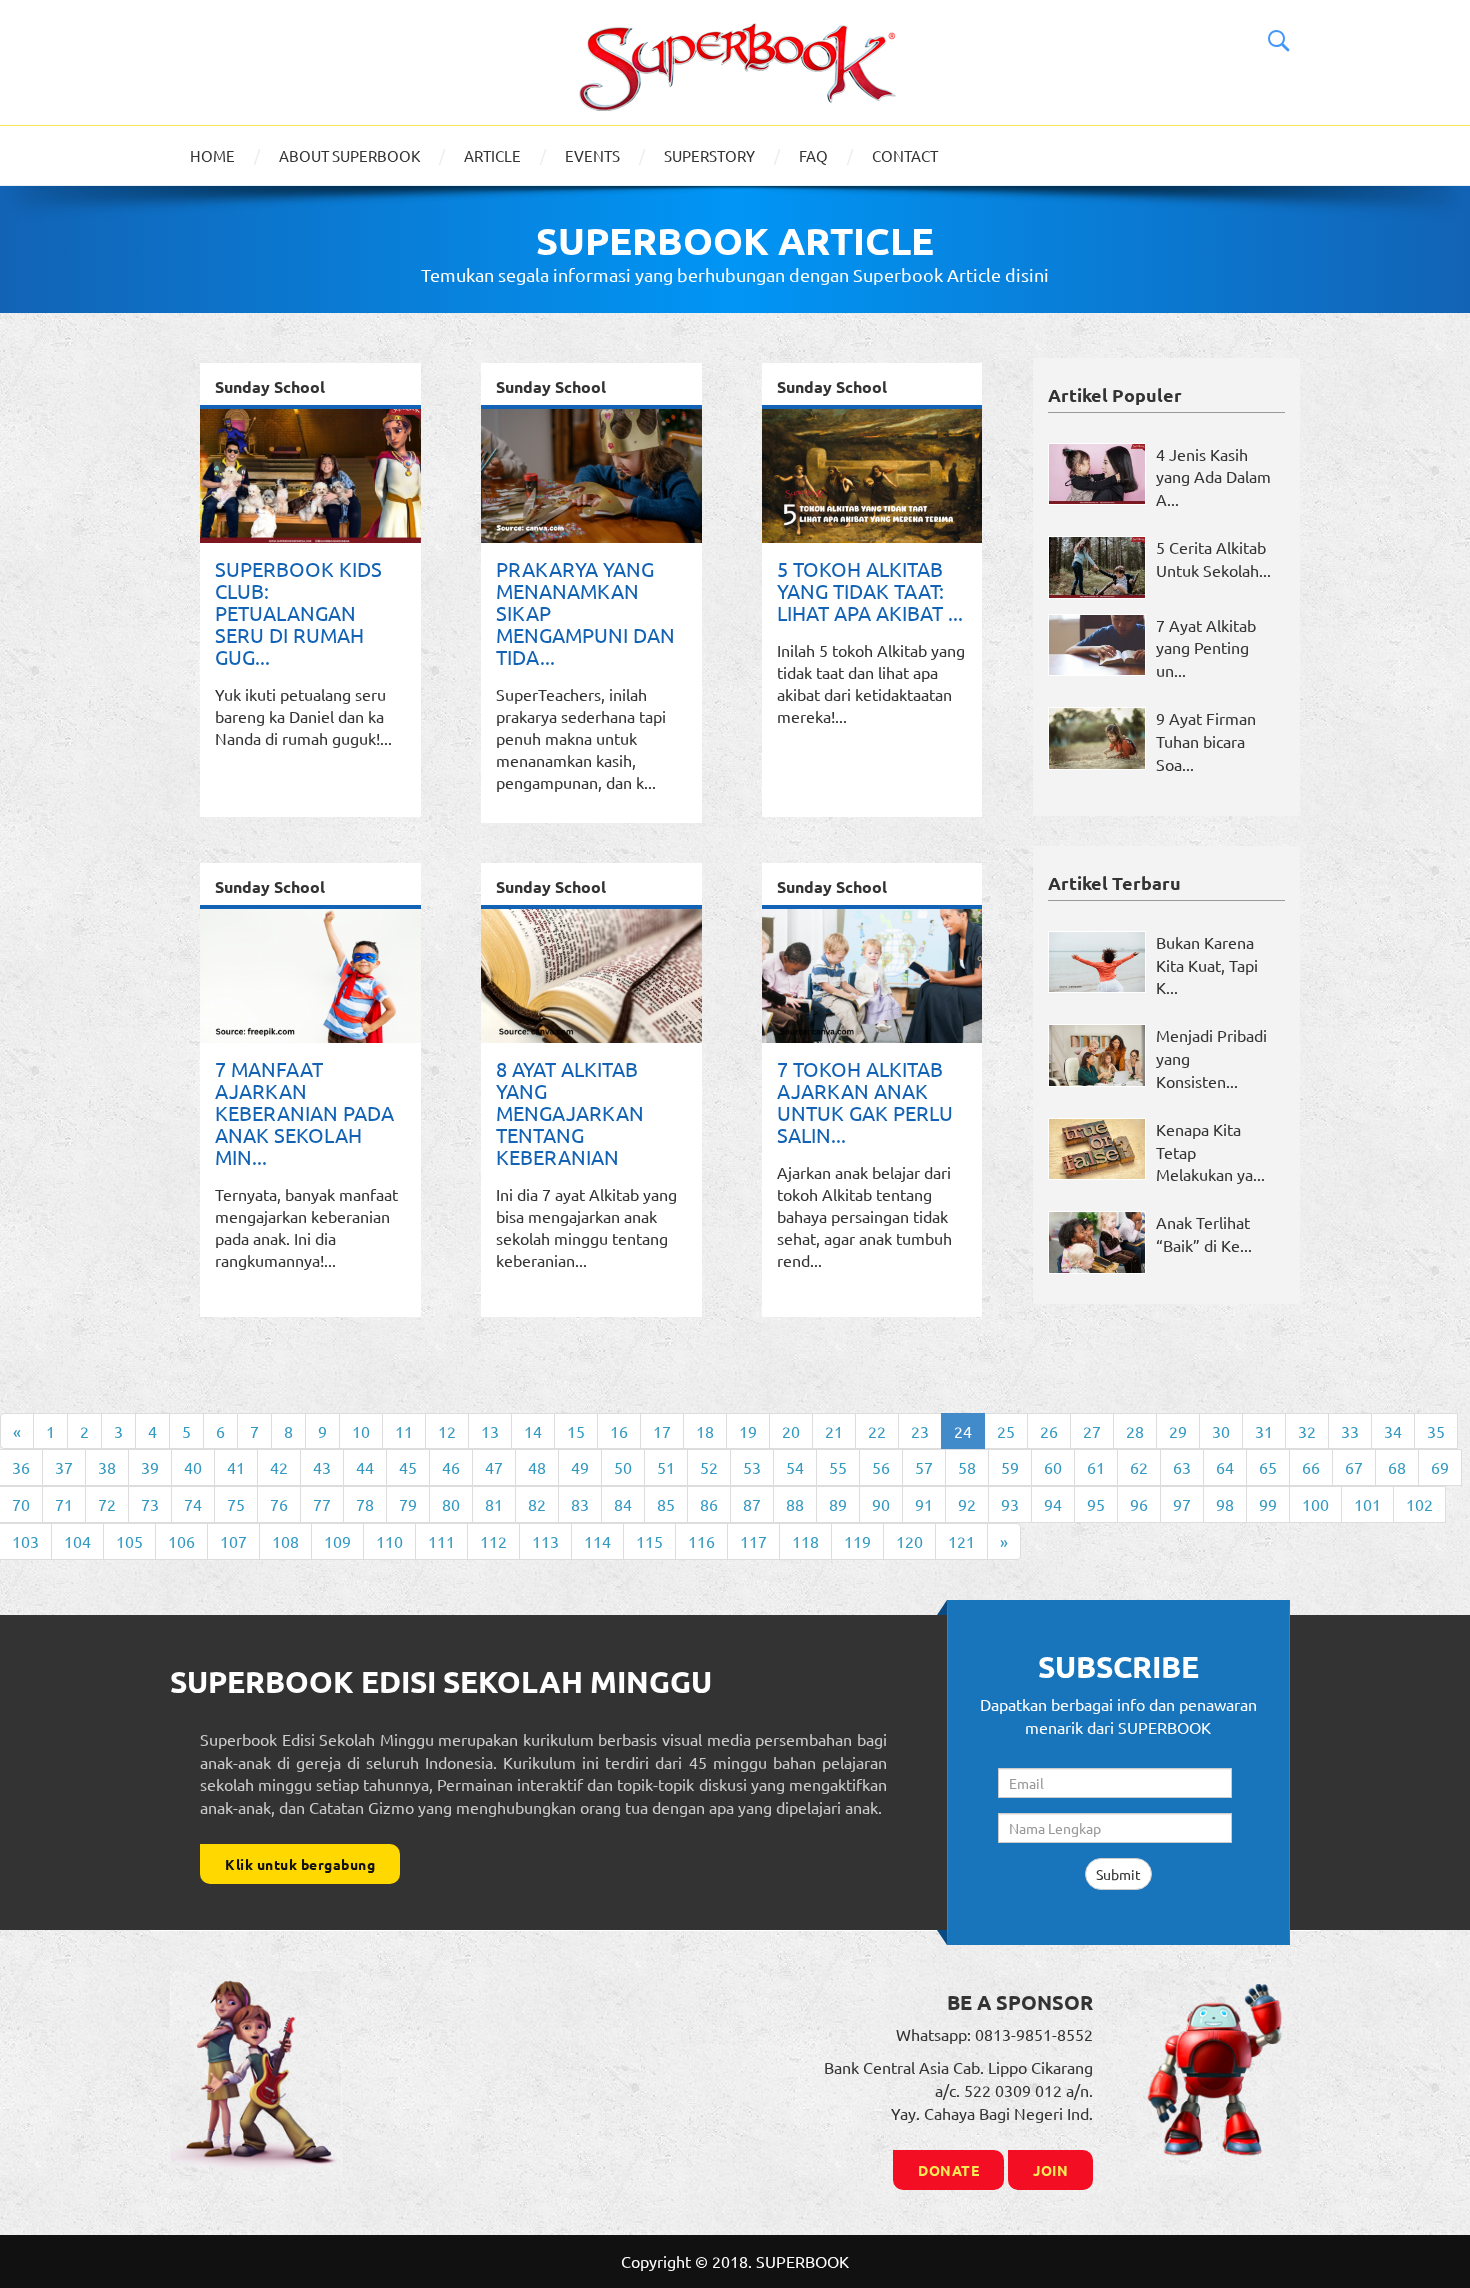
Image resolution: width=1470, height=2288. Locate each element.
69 (1440, 1467)
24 (963, 1431)
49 (580, 1467)
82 (537, 1504)
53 (752, 1467)
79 (408, 1504)
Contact (905, 155)
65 (1268, 1467)
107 (233, 1541)
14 (533, 1431)
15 (576, 1431)
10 (361, 1431)
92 (967, 1504)
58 (967, 1467)
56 (881, 1467)
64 (1225, 1467)
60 (1053, 1467)
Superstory (709, 155)
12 (447, 1431)
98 (1225, 1504)
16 (619, 1431)
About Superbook (349, 155)
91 (924, 1504)
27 (1092, 1431)
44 (365, 1467)
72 (107, 1504)
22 (877, 1431)
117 (753, 1541)
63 (1182, 1467)
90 (881, 1504)
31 (1264, 1431)
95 (1096, 1504)
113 (545, 1541)
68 (1397, 1467)
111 (441, 1541)
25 (1006, 1431)
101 (1367, 1504)
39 (150, 1467)
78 (365, 1504)
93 (1010, 1504)
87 (752, 1504)
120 (909, 1541)
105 (129, 1541)
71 (64, 1504)
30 (1221, 1431)
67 (1354, 1467)
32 (1307, 1431)
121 (961, 1541)
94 (1053, 1504)
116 (701, 1541)
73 (150, 1504)
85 (666, 1504)
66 (1311, 1467)
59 (1010, 1467)
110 (389, 1541)
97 (1182, 1504)
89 (838, 1504)
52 (709, 1467)
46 (451, 1467)
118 (805, 1541)
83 (580, 1504)
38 (107, 1467)
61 (1096, 1467)
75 (236, 1504)
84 (623, 1504)
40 (193, 1467)
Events (592, 155)
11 (404, 1431)
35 (1436, 1431)
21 (834, 1431)
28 (1135, 1431)
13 (490, 1431)
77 (322, 1504)
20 (791, 1431)
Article (492, 155)
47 (494, 1467)
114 (597, 1541)
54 (795, 1467)
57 (924, 1467)
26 (1049, 1431)
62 (1139, 1467)
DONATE (948, 2170)
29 (1178, 1431)
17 (662, 1431)
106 (181, 1541)
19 (748, 1431)
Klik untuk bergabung (300, 1864)
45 (408, 1467)
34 (1393, 1431)
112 (493, 1541)
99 (1268, 1504)
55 (838, 1467)
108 (285, 1541)
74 (193, 1504)
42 (279, 1467)
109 (337, 1541)
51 (666, 1467)
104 (77, 1541)
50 (623, 1467)
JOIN (1050, 2170)
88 (795, 1504)
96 (1139, 1504)
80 (451, 1504)
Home (212, 155)
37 (64, 1467)
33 (1350, 1431)
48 (537, 1467)
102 (1419, 1504)
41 (236, 1467)
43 (322, 1467)
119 (857, 1541)
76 (279, 1504)
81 (494, 1504)
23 (920, 1431)
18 (705, 1431)
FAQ (813, 155)
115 (649, 1541)
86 (709, 1504)
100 (1315, 1504)
